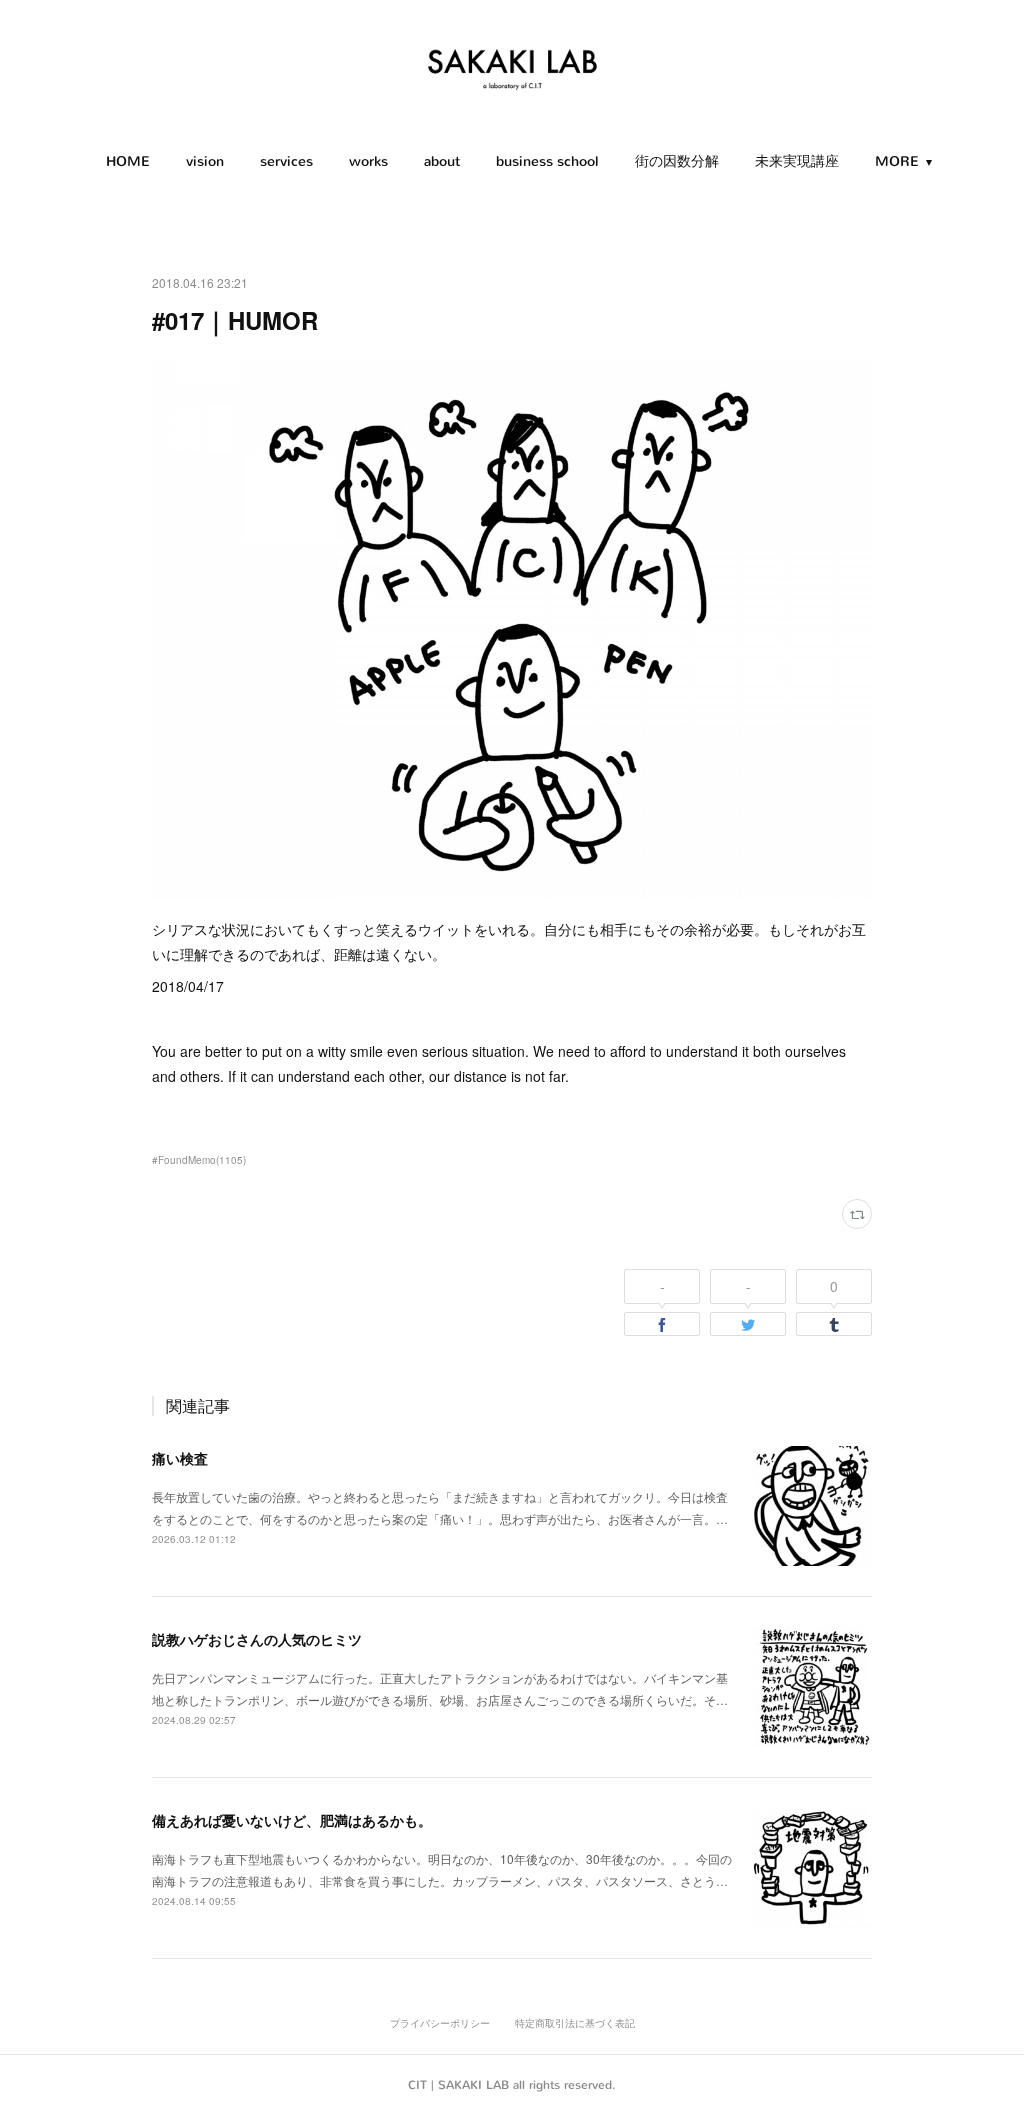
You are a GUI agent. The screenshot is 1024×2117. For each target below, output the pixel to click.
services (286, 161)
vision (205, 161)
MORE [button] (897, 161)
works (368, 161)
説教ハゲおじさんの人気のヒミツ (257, 1639)
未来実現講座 (797, 161)
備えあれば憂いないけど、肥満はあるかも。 (292, 1820)
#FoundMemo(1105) (199, 1160)
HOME (128, 161)
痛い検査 (180, 1458)
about (442, 161)
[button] (128, 162)
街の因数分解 (677, 161)
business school (547, 161)
